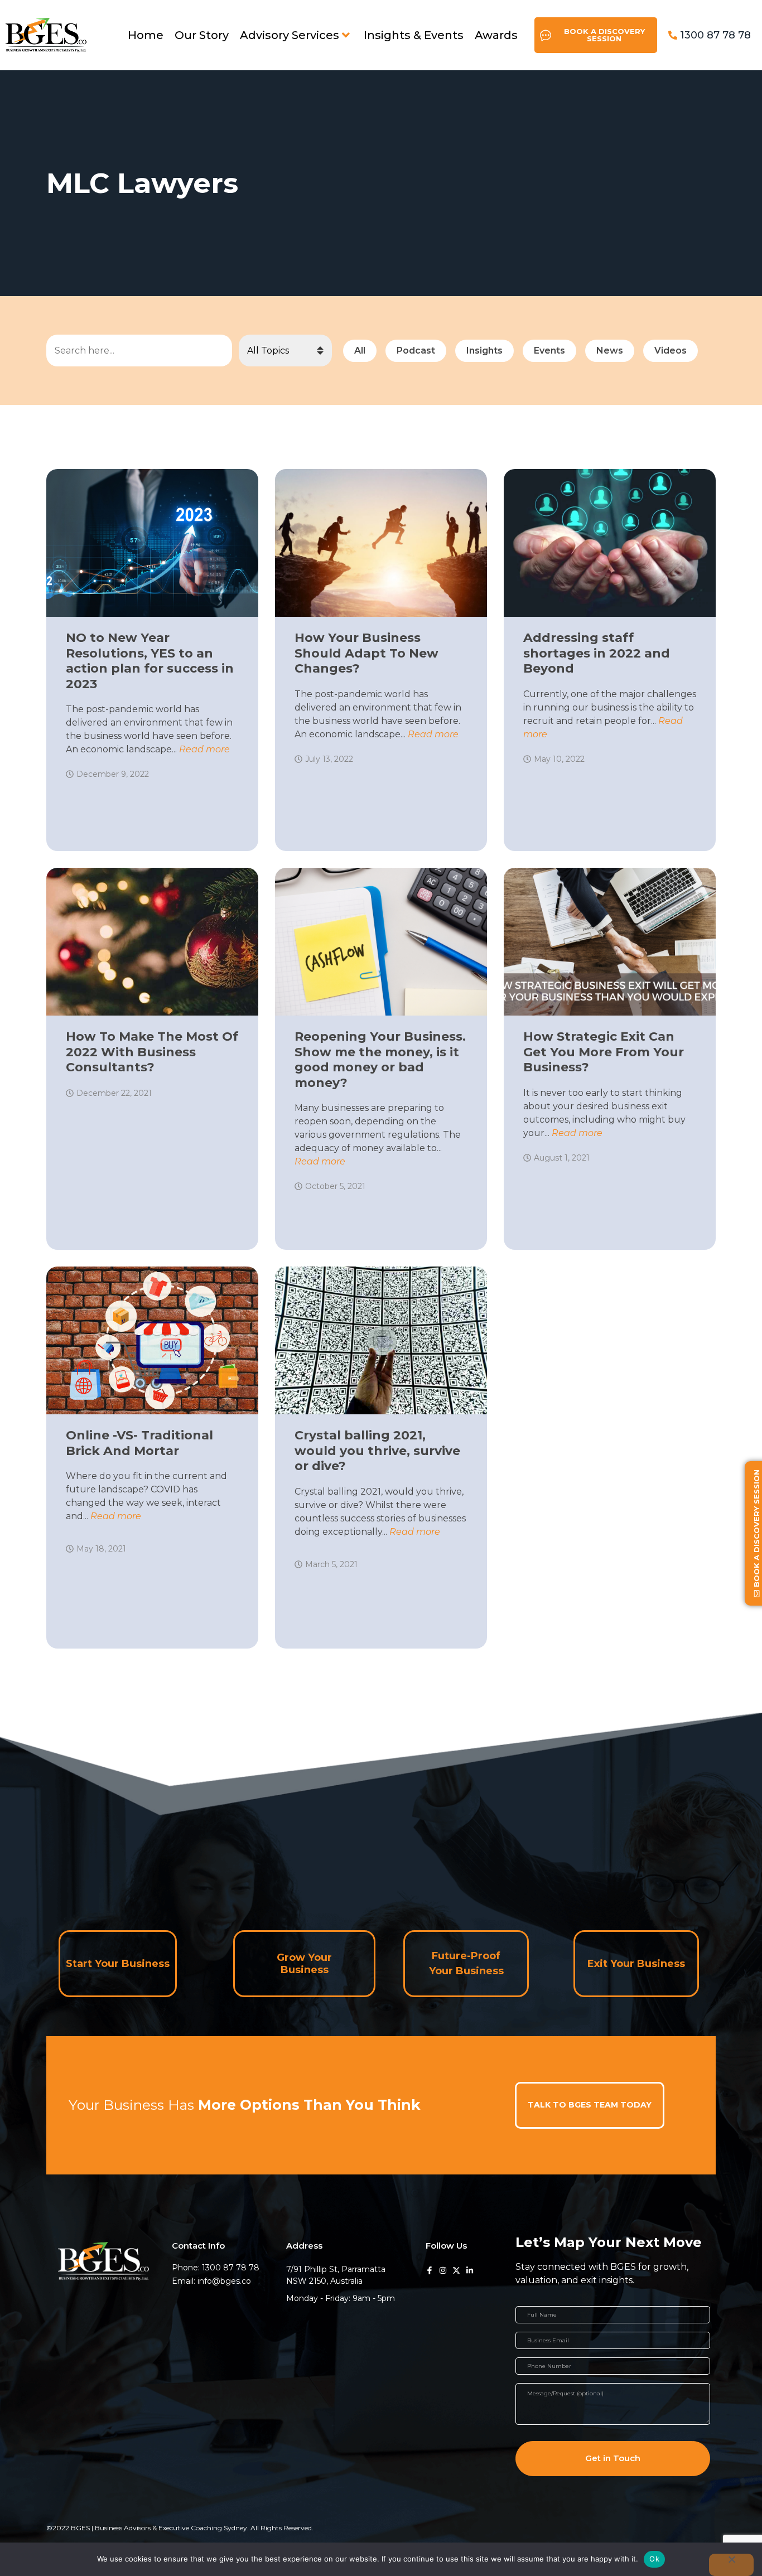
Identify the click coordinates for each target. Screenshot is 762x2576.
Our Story (202, 35)
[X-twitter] (456, 2270)
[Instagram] (443, 2270)
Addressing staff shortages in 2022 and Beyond (597, 653)
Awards (496, 35)
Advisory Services (290, 35)
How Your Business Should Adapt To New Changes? (366, 653)
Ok (654, 2559)
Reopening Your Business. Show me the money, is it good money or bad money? (380, 1060)
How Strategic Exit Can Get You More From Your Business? (604, 1052)
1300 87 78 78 (715, 35)
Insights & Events (414, 35)
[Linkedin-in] (470, 2270)
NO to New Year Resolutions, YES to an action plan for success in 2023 (150, 661)
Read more (204, 749)
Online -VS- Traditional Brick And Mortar (139, 1443)
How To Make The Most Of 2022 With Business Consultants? (152, 1052)
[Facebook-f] (430, 2270)
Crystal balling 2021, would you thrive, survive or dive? (377, 1451)
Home (146, 35)
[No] (731, 2565)
